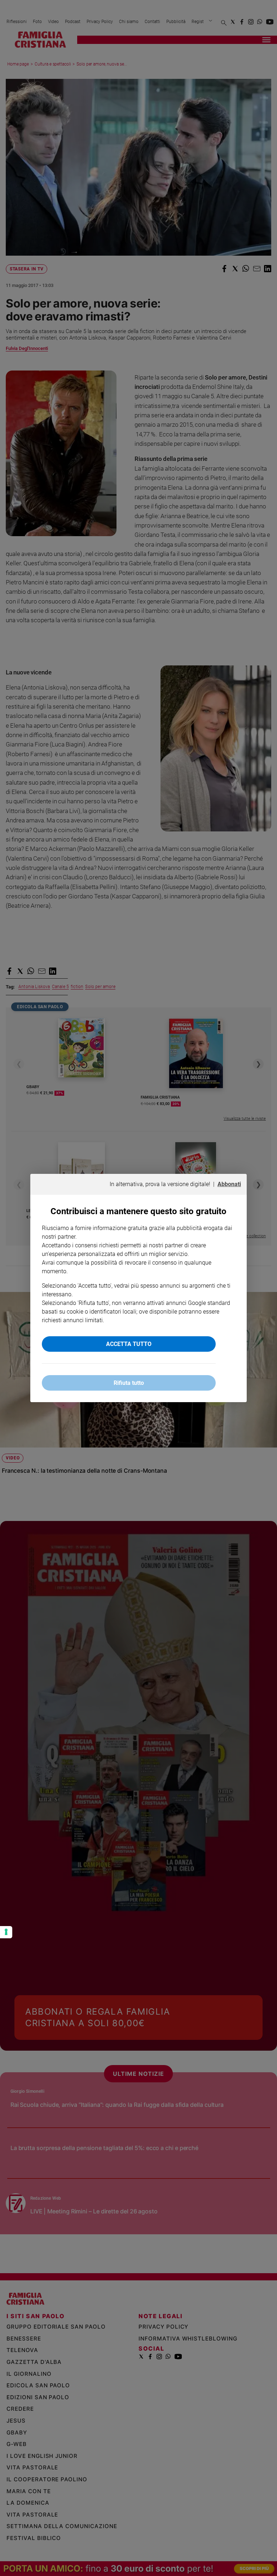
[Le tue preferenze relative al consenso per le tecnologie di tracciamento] (6, 1932)
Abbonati (229, 1184)
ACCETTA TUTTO (129, 1344)
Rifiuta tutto (129, 1383)
